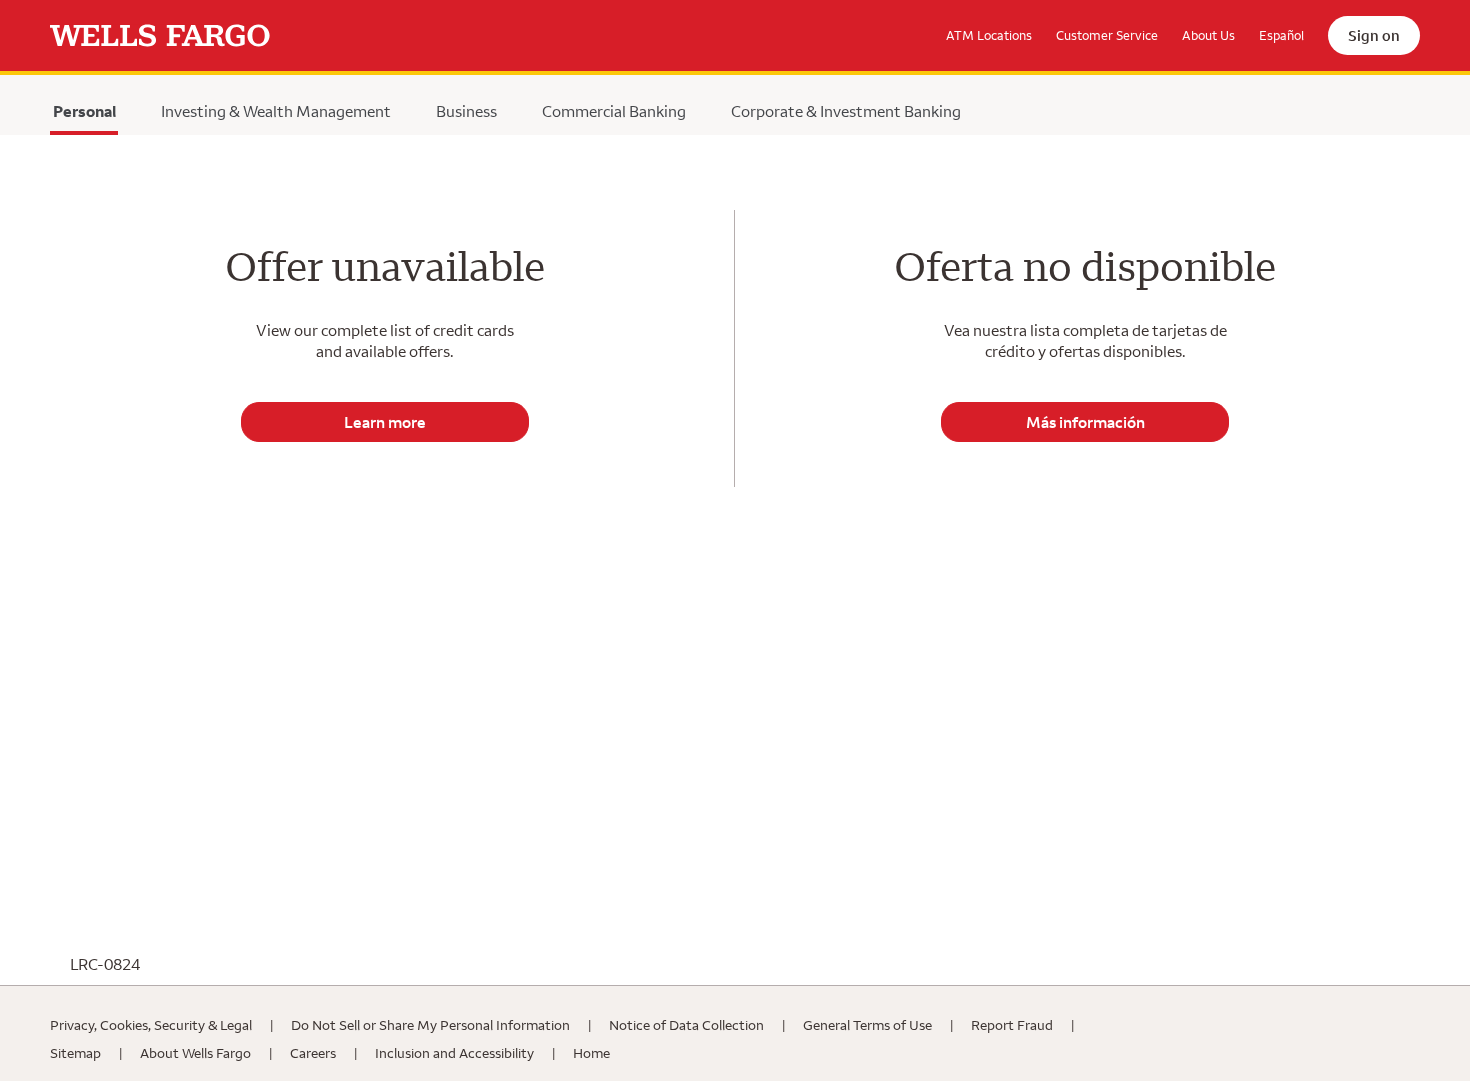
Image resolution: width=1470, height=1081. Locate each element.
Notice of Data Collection (686, 1025)
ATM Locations (989, 35)
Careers (313, 1053)
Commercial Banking (614, 111)
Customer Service (1107, 35)
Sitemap (75, 1053)
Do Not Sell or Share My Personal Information (430, 1025)
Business (466, 111)
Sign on (1374, 35)
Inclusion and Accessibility (454, 1053)
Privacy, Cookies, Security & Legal (151, 1025)
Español (1281, 35)
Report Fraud (1012, 1025)
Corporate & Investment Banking (846, 111)
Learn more (385, 422)
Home (591, 1053)
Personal (84, 116)
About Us (1208, 35)
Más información (1085, 422)
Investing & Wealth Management (276, 111)
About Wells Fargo (195, 1053)
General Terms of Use (867, 1025)
